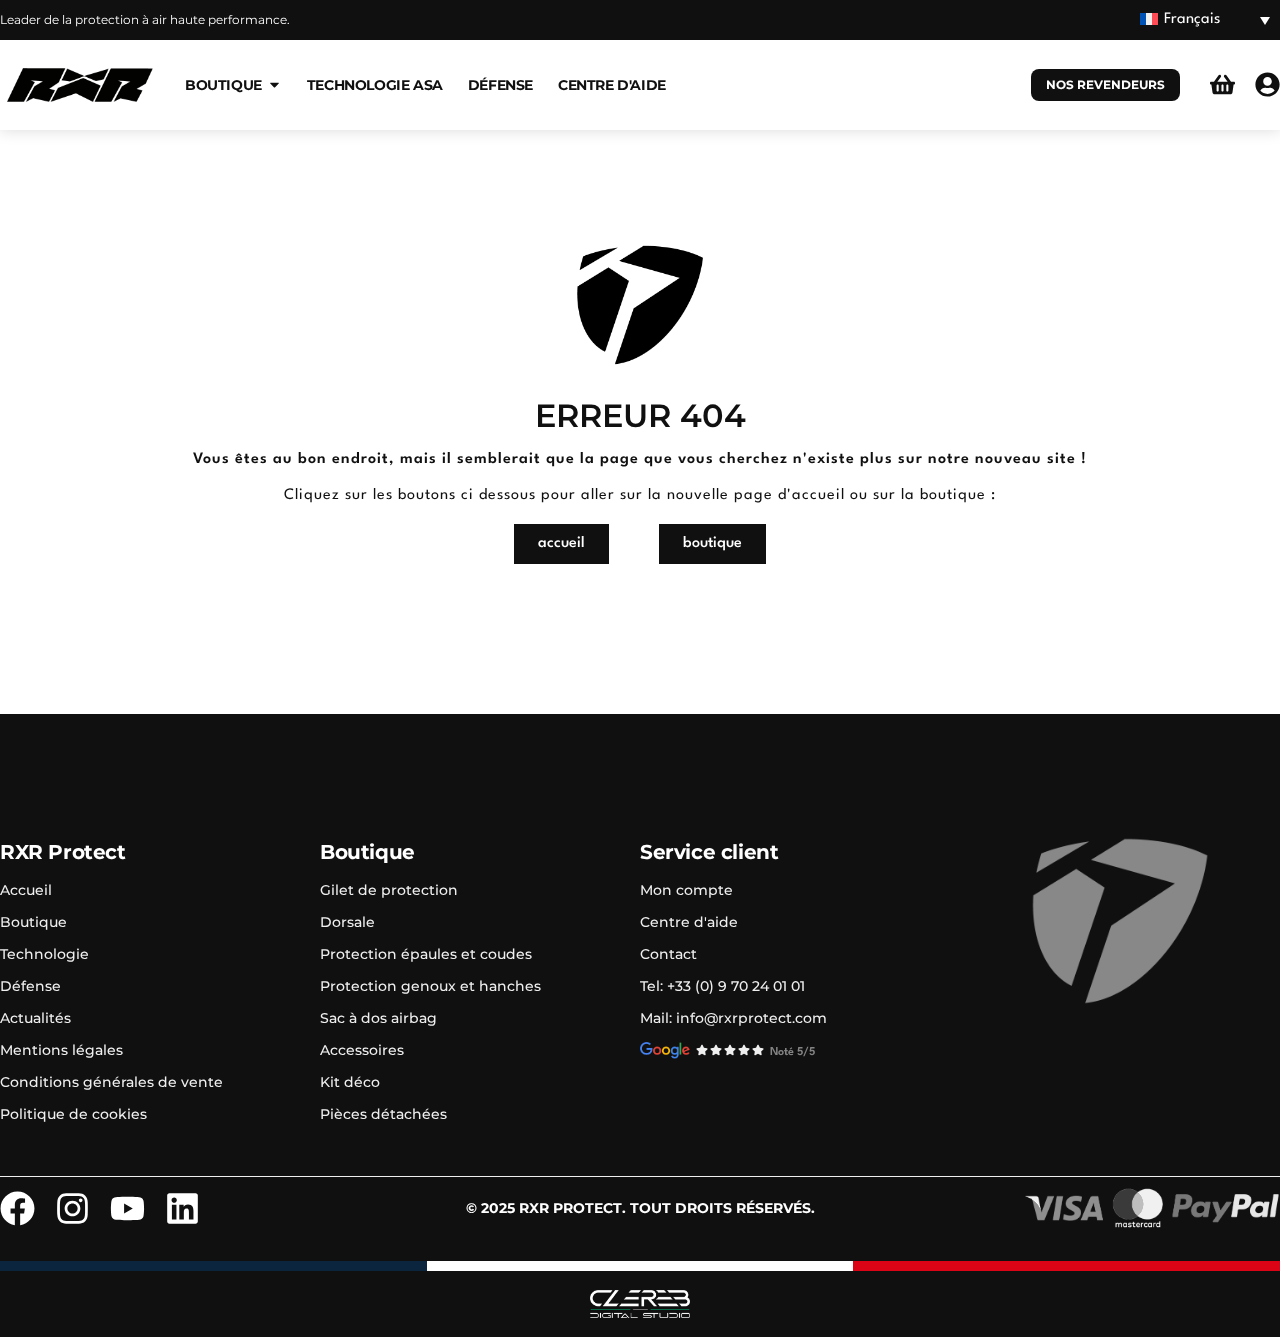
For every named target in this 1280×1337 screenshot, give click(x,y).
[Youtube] (127, 1208)
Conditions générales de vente (111, 1082)
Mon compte (686, 890)
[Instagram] (72, 1208)
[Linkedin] (182, 1208)
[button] (1205, 20)
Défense (30, 986)
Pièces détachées (383, 1114)
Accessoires (362, 1050)
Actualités (35, 1018)
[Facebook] (17, 1208)
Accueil (26, 890)
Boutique (33, 922)
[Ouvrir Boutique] (274, 84)
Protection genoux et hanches (430, 986)
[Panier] (1222, 84)
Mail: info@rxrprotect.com (733, 1018)
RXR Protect (63, 852)
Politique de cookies (73, 1114)
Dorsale (347, 922)
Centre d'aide (689, 922)
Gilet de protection (389, 890)
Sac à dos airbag (378, 1018)
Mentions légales (61, 1050)
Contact (668, 954)
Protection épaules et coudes (426, 954)
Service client (709, 852)
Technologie (44, 954)
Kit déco (350, 1082)
